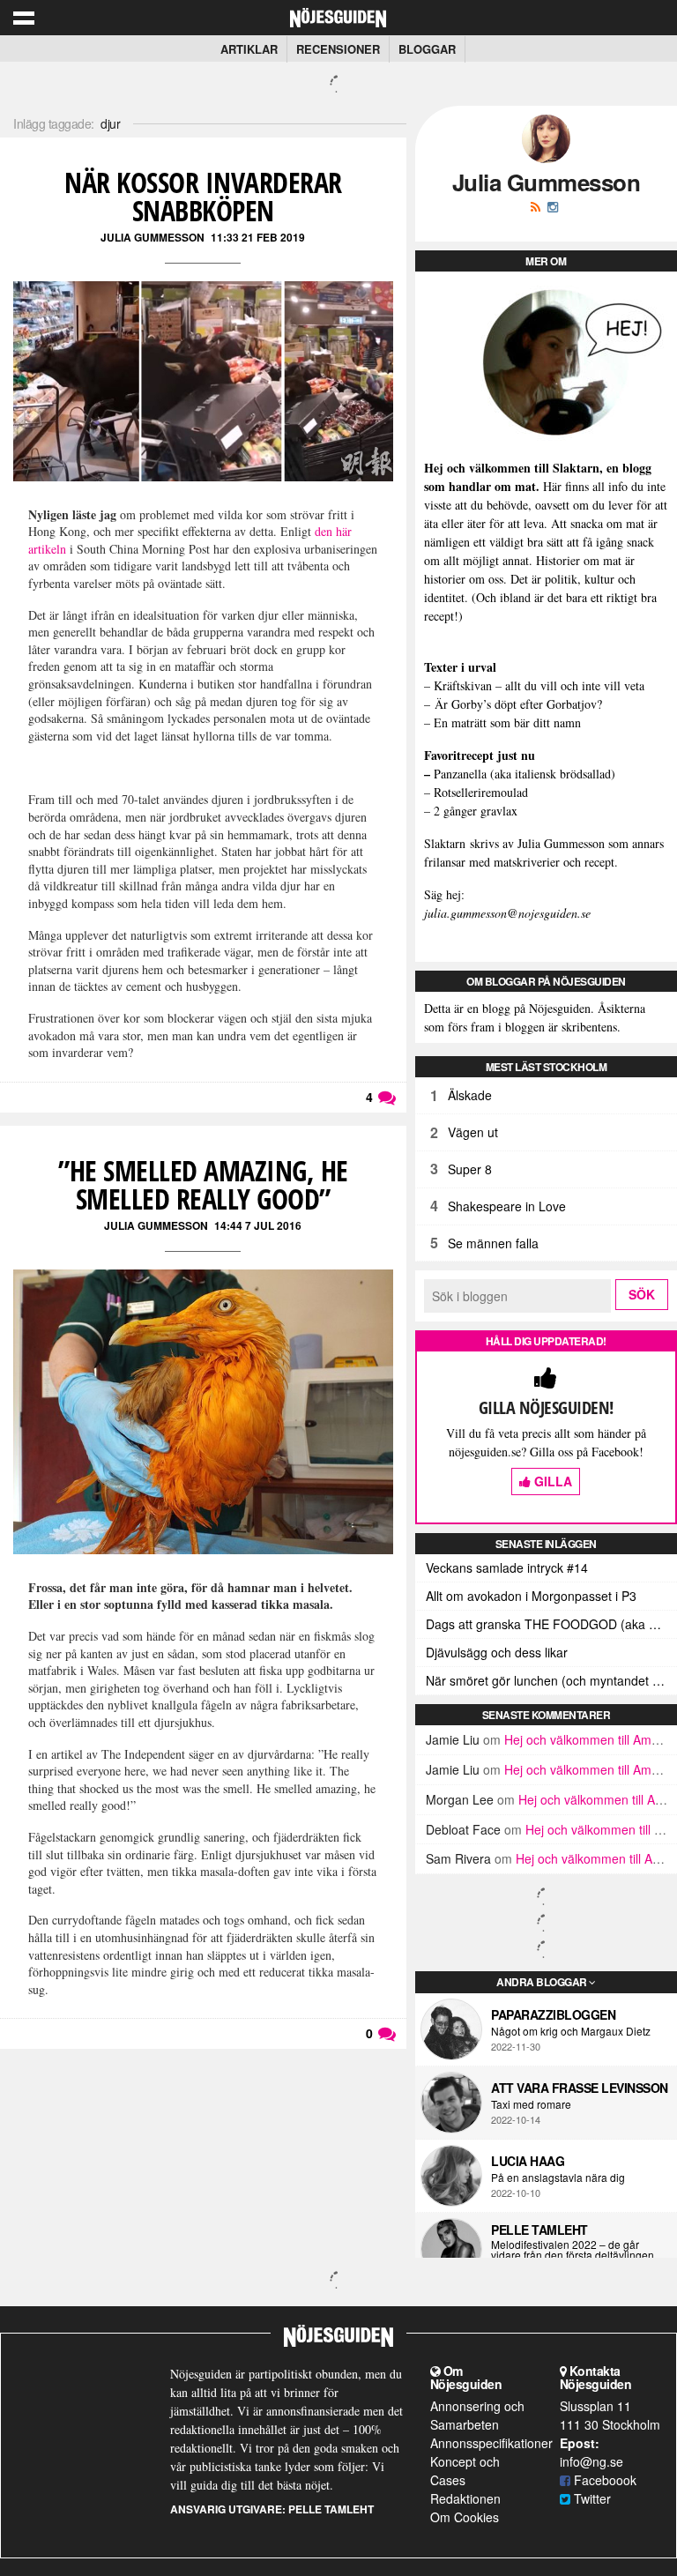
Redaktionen (465, 2498)
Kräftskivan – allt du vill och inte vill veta (539, 685)
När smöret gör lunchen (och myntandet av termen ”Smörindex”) (551, 1680)
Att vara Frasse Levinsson (580, 2088)
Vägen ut (473, 1132)
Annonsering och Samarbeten (477, 2415)
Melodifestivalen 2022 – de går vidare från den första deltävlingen (573, 2250)
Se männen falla (493, 1243)
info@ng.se (591, 2461)
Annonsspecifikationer (491, 2443)
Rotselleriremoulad (481, 792)
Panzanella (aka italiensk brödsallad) (524, 774)
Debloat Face (463, 1829)
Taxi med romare (531, 2104)
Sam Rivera (458, 1858)
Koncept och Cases (465, 2471)
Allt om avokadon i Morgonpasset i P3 (531, 1596)
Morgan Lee (460, 1799)
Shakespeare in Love (507, 1206)
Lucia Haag (528, 2161)
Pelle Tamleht (539, 2230)
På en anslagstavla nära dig (558, 2178)
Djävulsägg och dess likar (497, 1652)
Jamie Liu (453, 1739)
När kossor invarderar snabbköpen (203, 196)
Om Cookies (465, 2517)
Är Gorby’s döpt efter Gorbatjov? (518, 704)
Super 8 (470, 1169)
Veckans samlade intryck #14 (507, 1567)
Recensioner (338, 49)
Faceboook (603, 2480)
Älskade (470, 1095)
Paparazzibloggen (553, 2014)
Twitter (591, 2498)
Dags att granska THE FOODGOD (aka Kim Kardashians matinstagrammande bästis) (551, 1624)
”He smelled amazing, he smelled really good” (203, 1184)
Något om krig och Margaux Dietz (571, 2031)
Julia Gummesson (153, 237)
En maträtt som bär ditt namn (507, 722)
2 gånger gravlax (476, 811)
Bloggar (427, 49)
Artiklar (249, 49)
